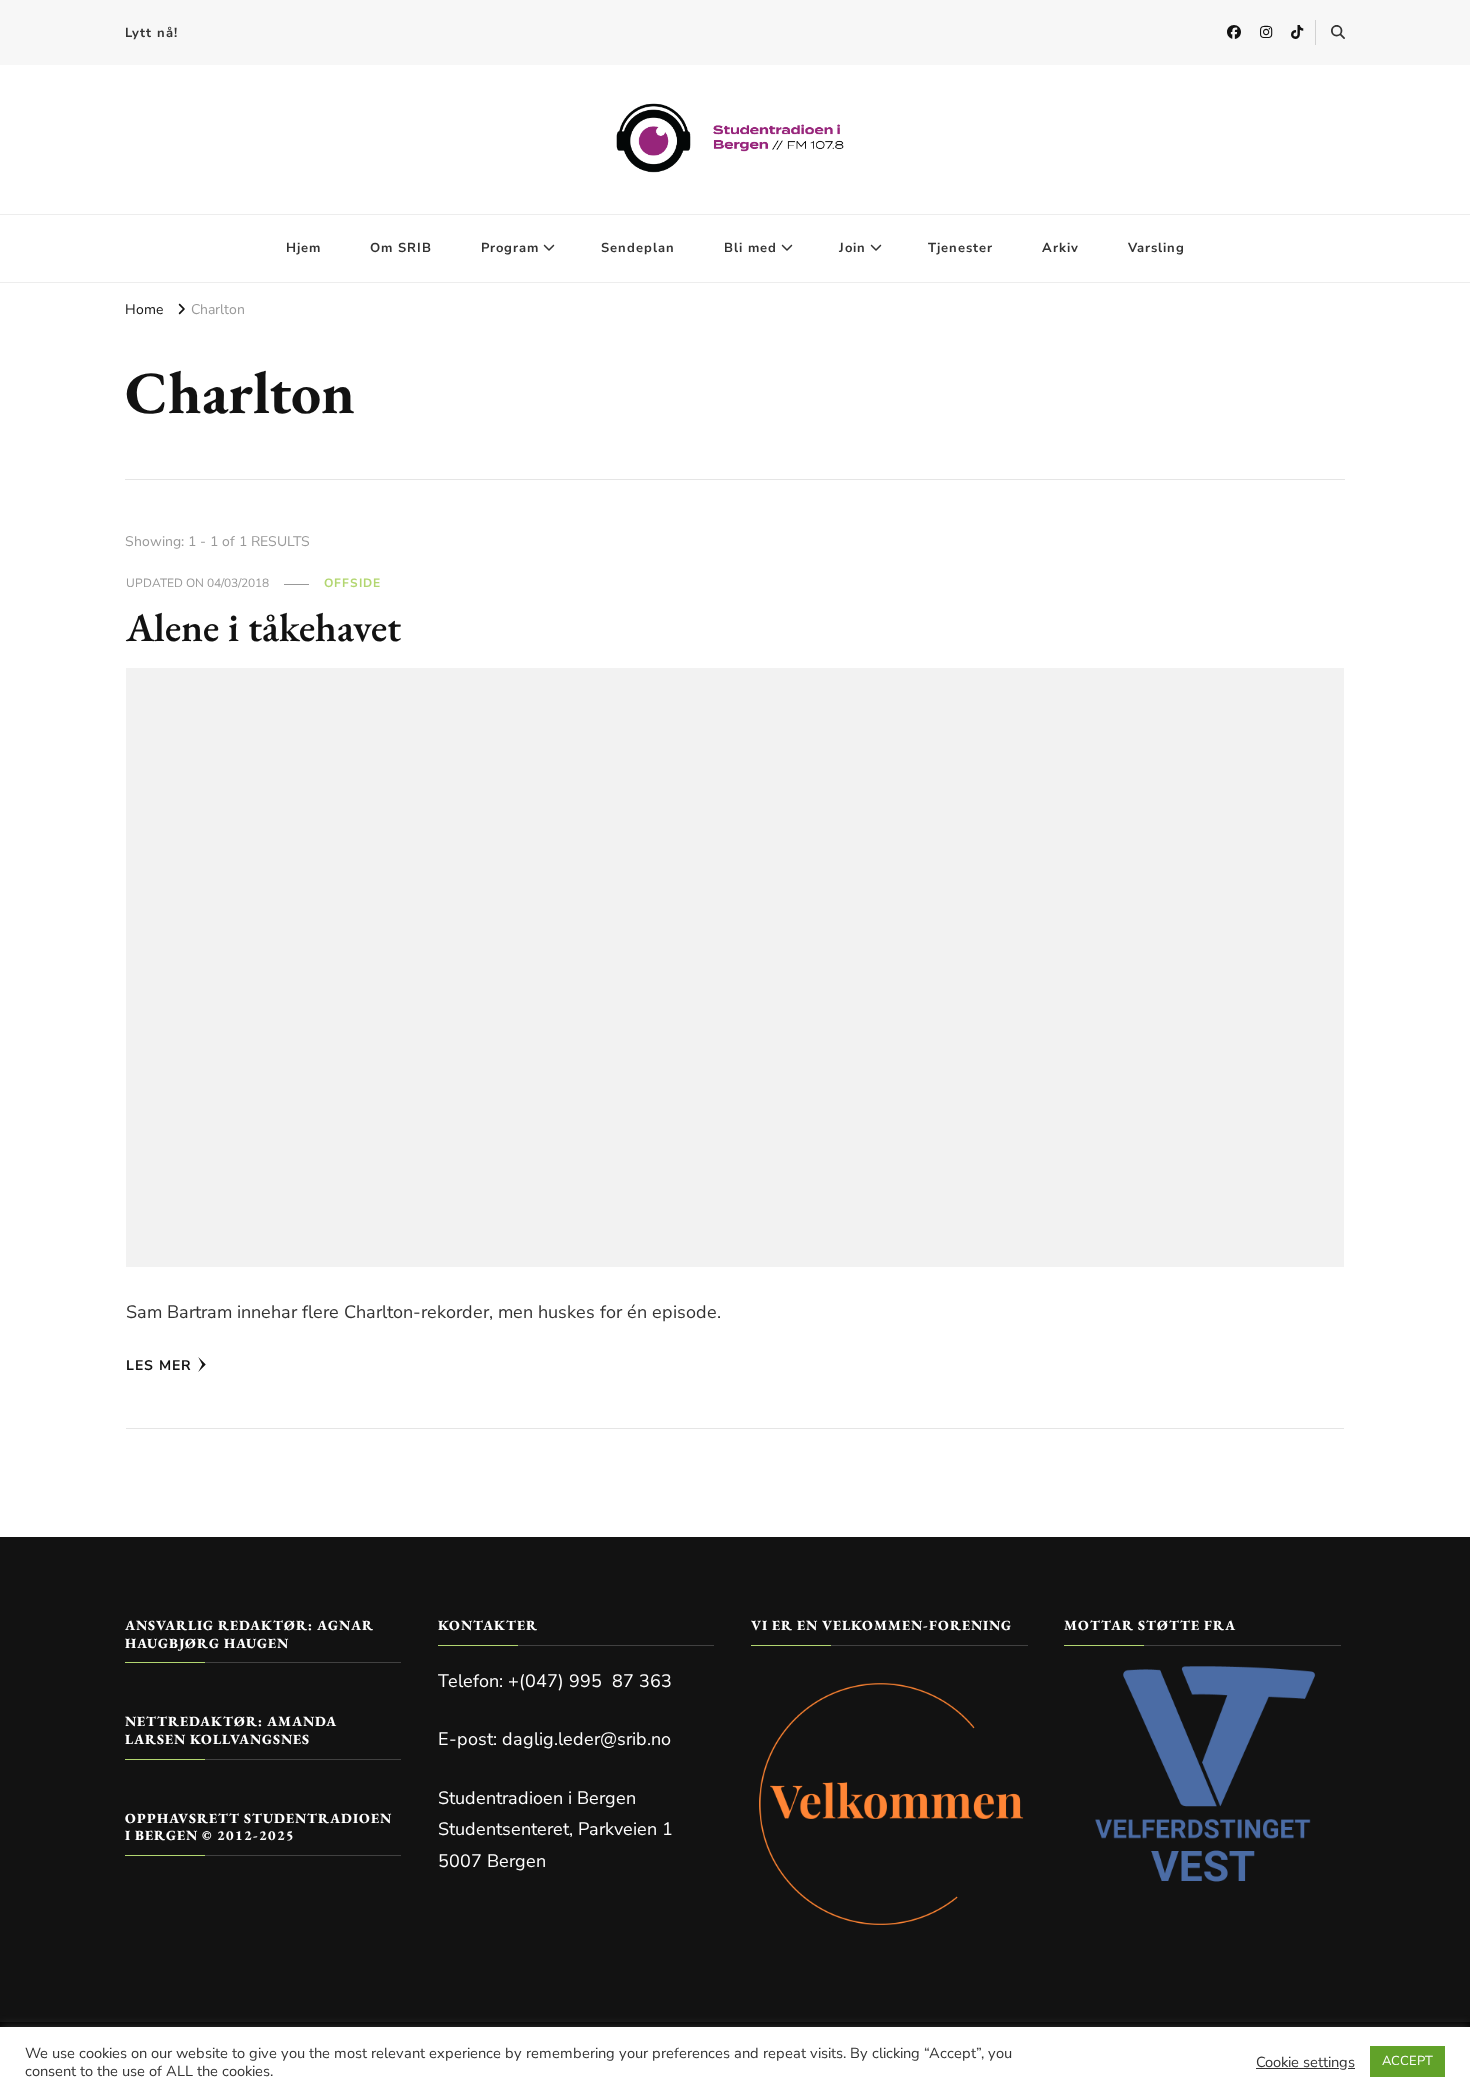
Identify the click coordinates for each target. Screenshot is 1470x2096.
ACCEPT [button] (1407, 2061)
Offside (352, 583)
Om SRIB (401, 248)
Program (510, 248)
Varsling (1156, 248)
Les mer (159, 1365)
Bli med (750, 248)
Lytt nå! (151, 33)
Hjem (303, 248)
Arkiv (1060, 248)
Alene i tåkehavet (263, 627)
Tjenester (960, 248)
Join (852, 248)
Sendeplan (638, 248)
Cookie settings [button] (1305, 2062)
